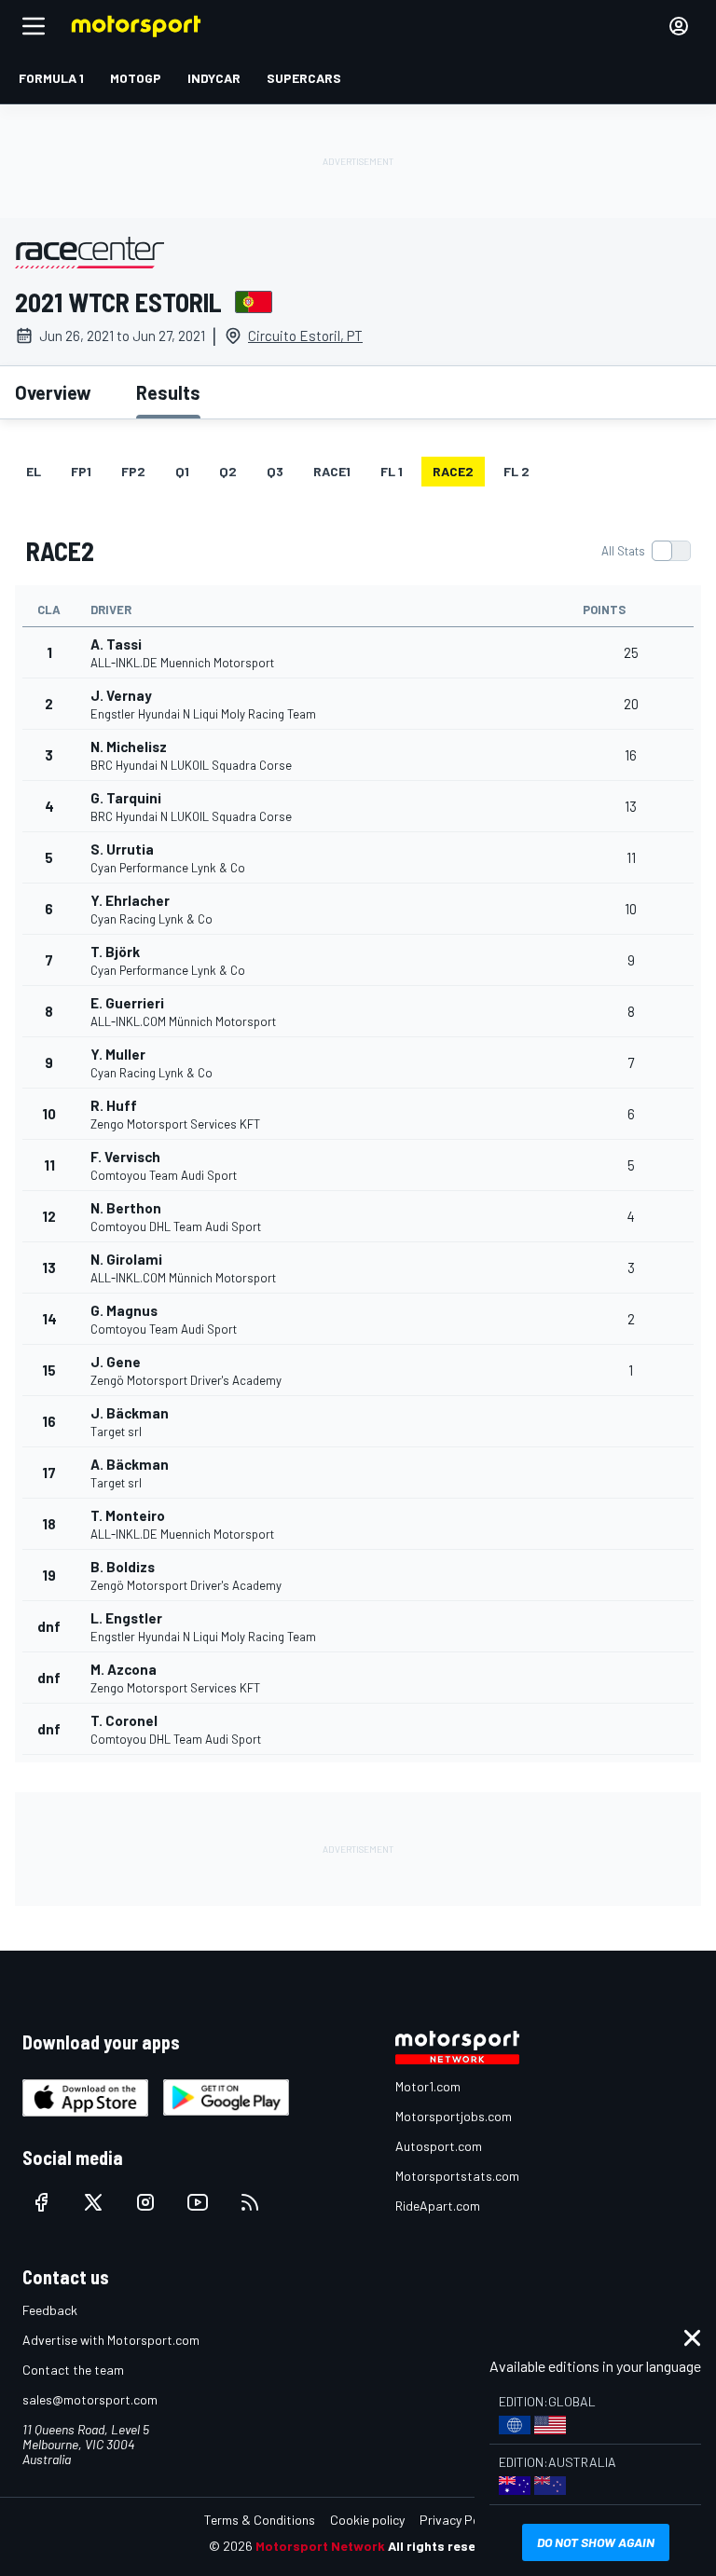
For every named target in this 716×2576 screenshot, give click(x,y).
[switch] (646, 551)
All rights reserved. (447, 2546)
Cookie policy (367, 2520)
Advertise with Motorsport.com (111, 2340)
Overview (53, 392)
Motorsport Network (320, 2546)
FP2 (133, 471)
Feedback (50, 2310)
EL (34, 471)
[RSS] (250, 2202)
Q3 (275, 471)
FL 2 (516, 471)
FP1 (81, 471)
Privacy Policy (459, 2520)
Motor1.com (428, 2086)
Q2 (228, 471)
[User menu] (679, 26)
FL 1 (392, 471)
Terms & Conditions (260, 2520)
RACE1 (332, 471)
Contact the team (73, 2370)
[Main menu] (34, 26)
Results (168, 392)
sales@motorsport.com (90, 2399)
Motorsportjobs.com (454, 2116)
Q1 (182, 471)
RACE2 (453, 471)
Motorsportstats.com (457, 2176)
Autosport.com (439, 2146)
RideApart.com (438, 2206)
